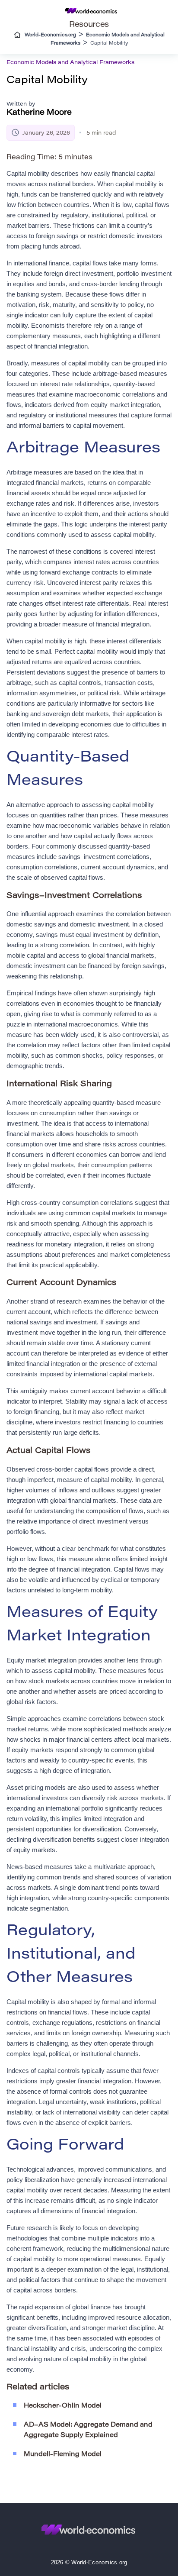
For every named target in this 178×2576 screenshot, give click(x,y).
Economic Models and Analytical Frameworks (70, 63)
